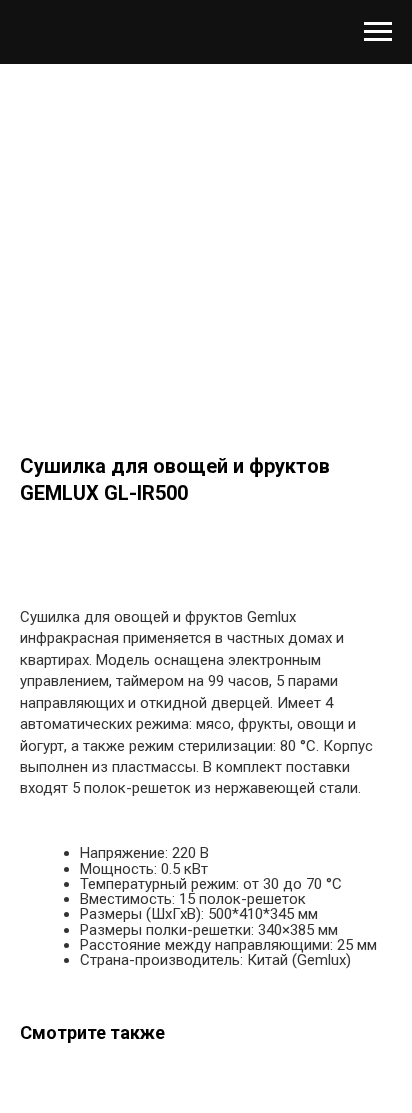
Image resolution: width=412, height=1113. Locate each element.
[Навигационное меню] (378, 32)
